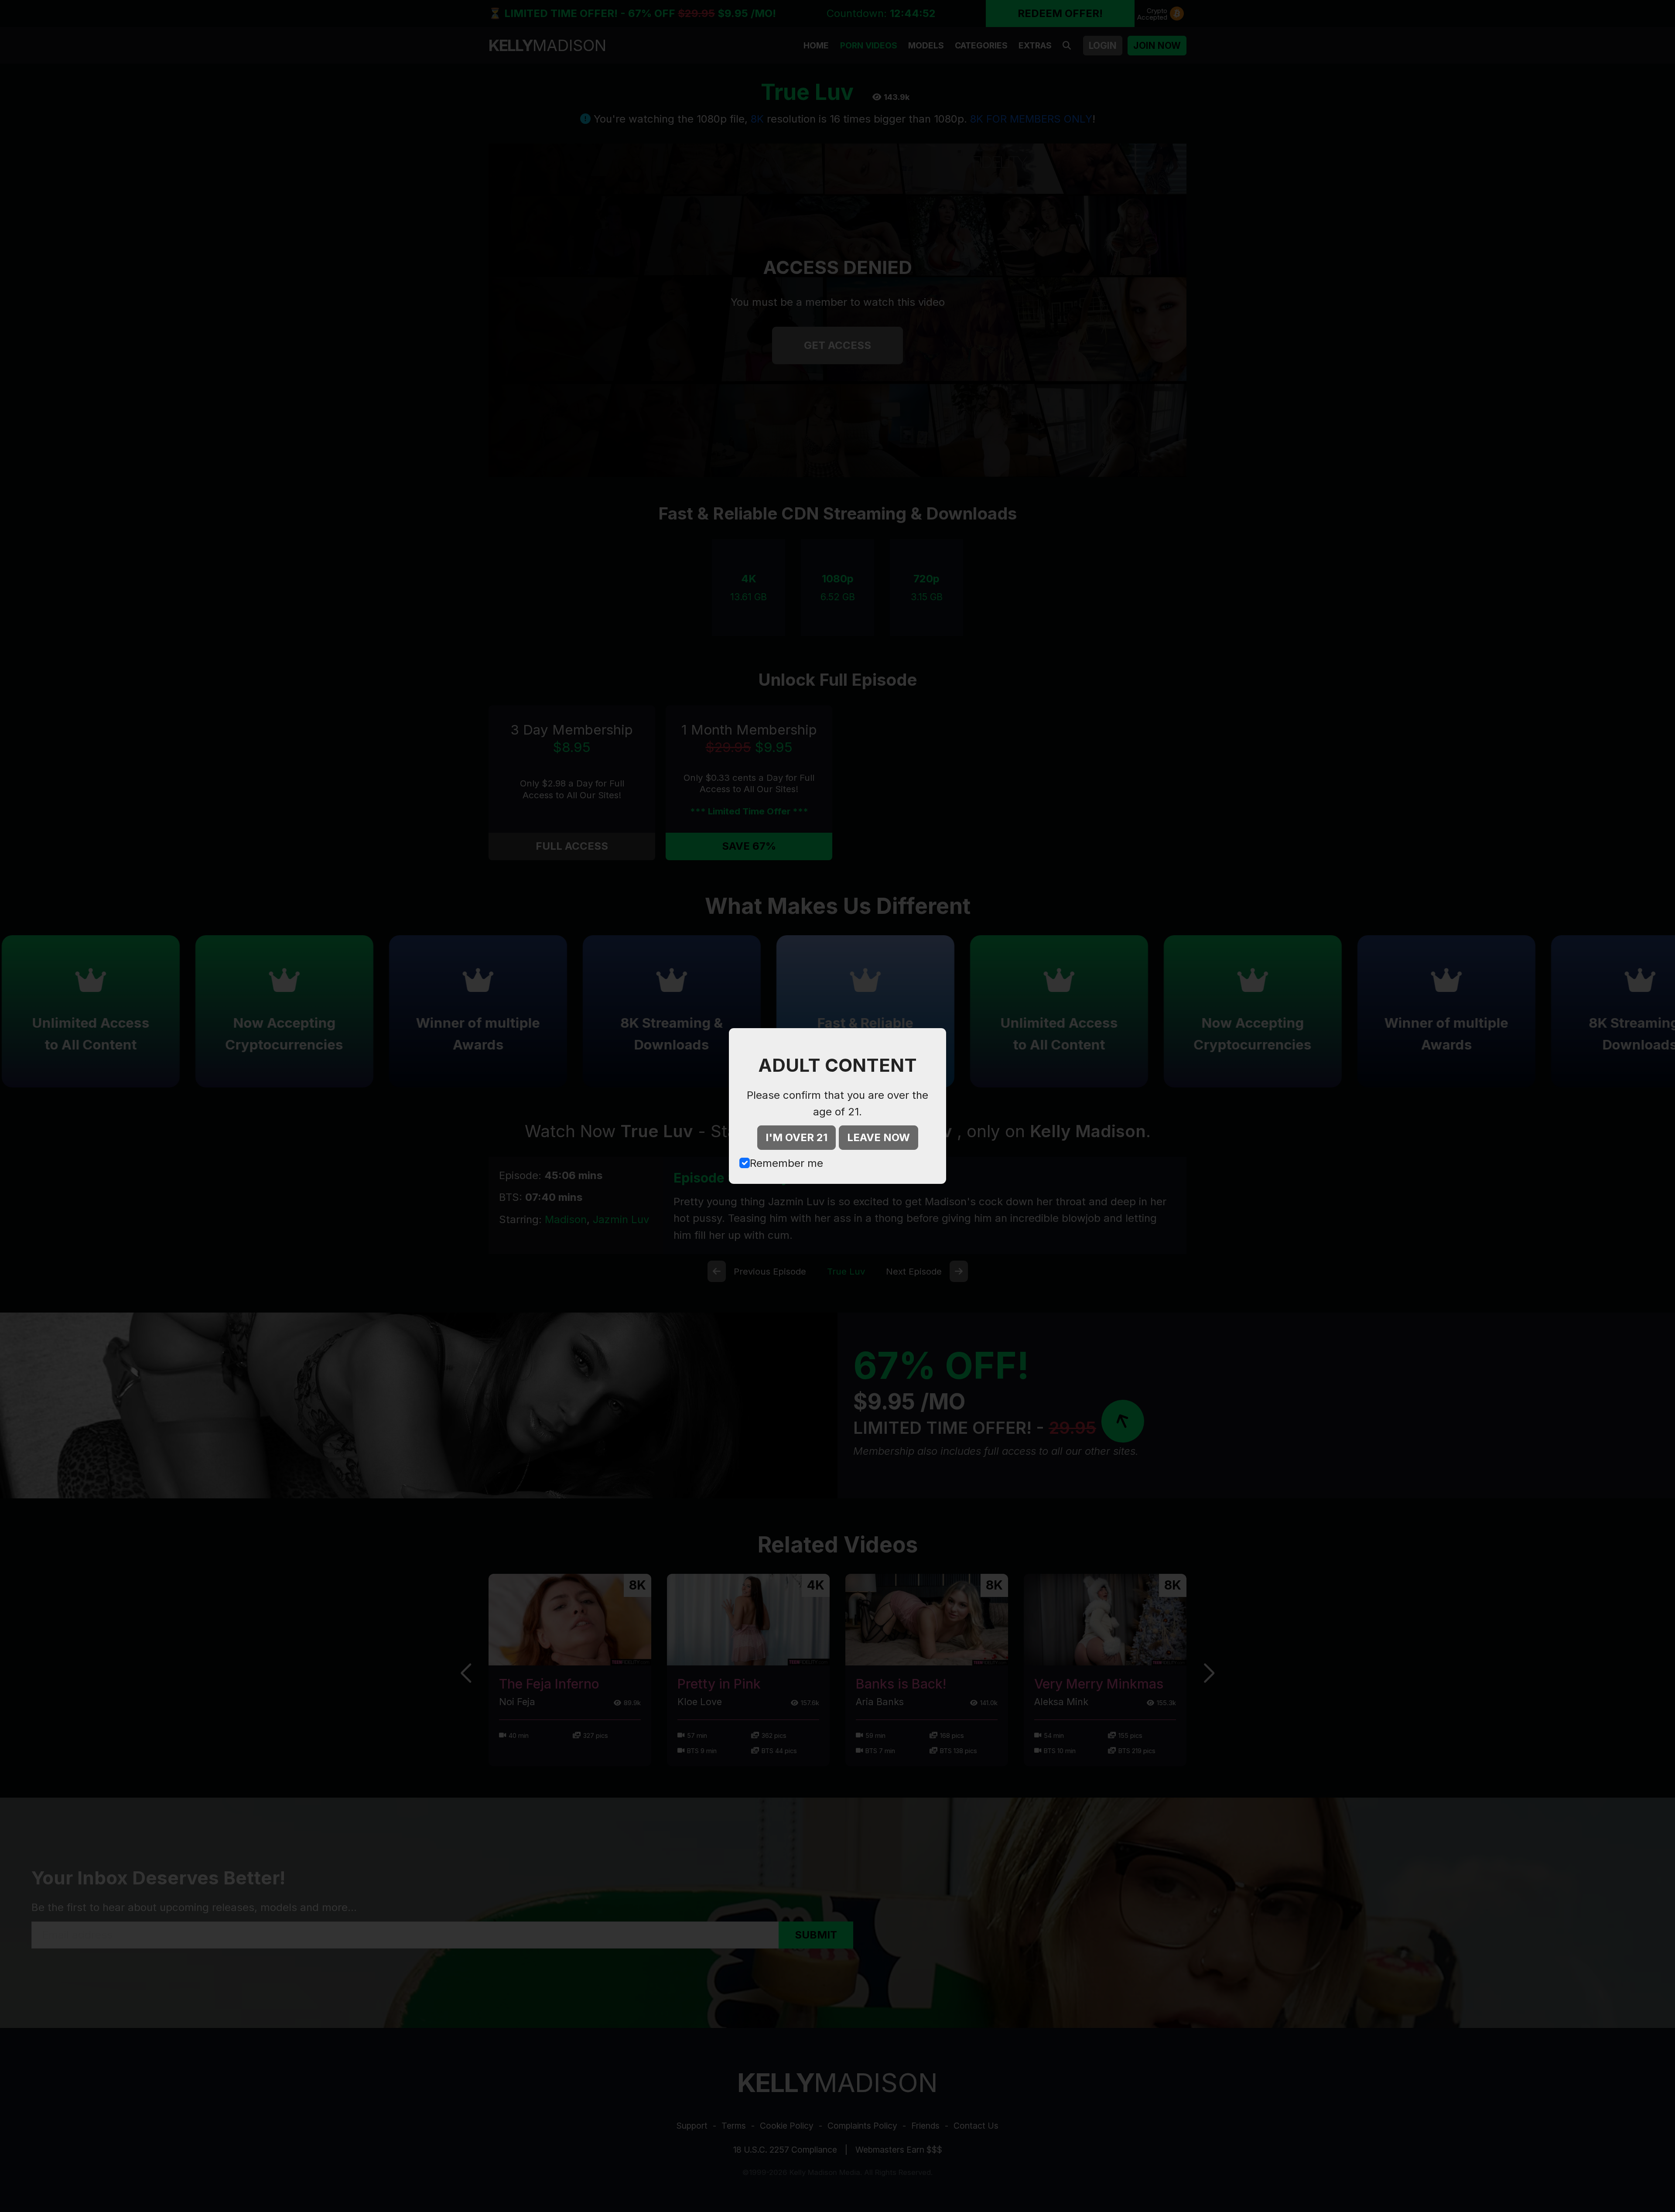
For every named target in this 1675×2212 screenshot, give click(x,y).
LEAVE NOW (879, 1137)
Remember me (786, 1163)
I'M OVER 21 (796, 1137)
